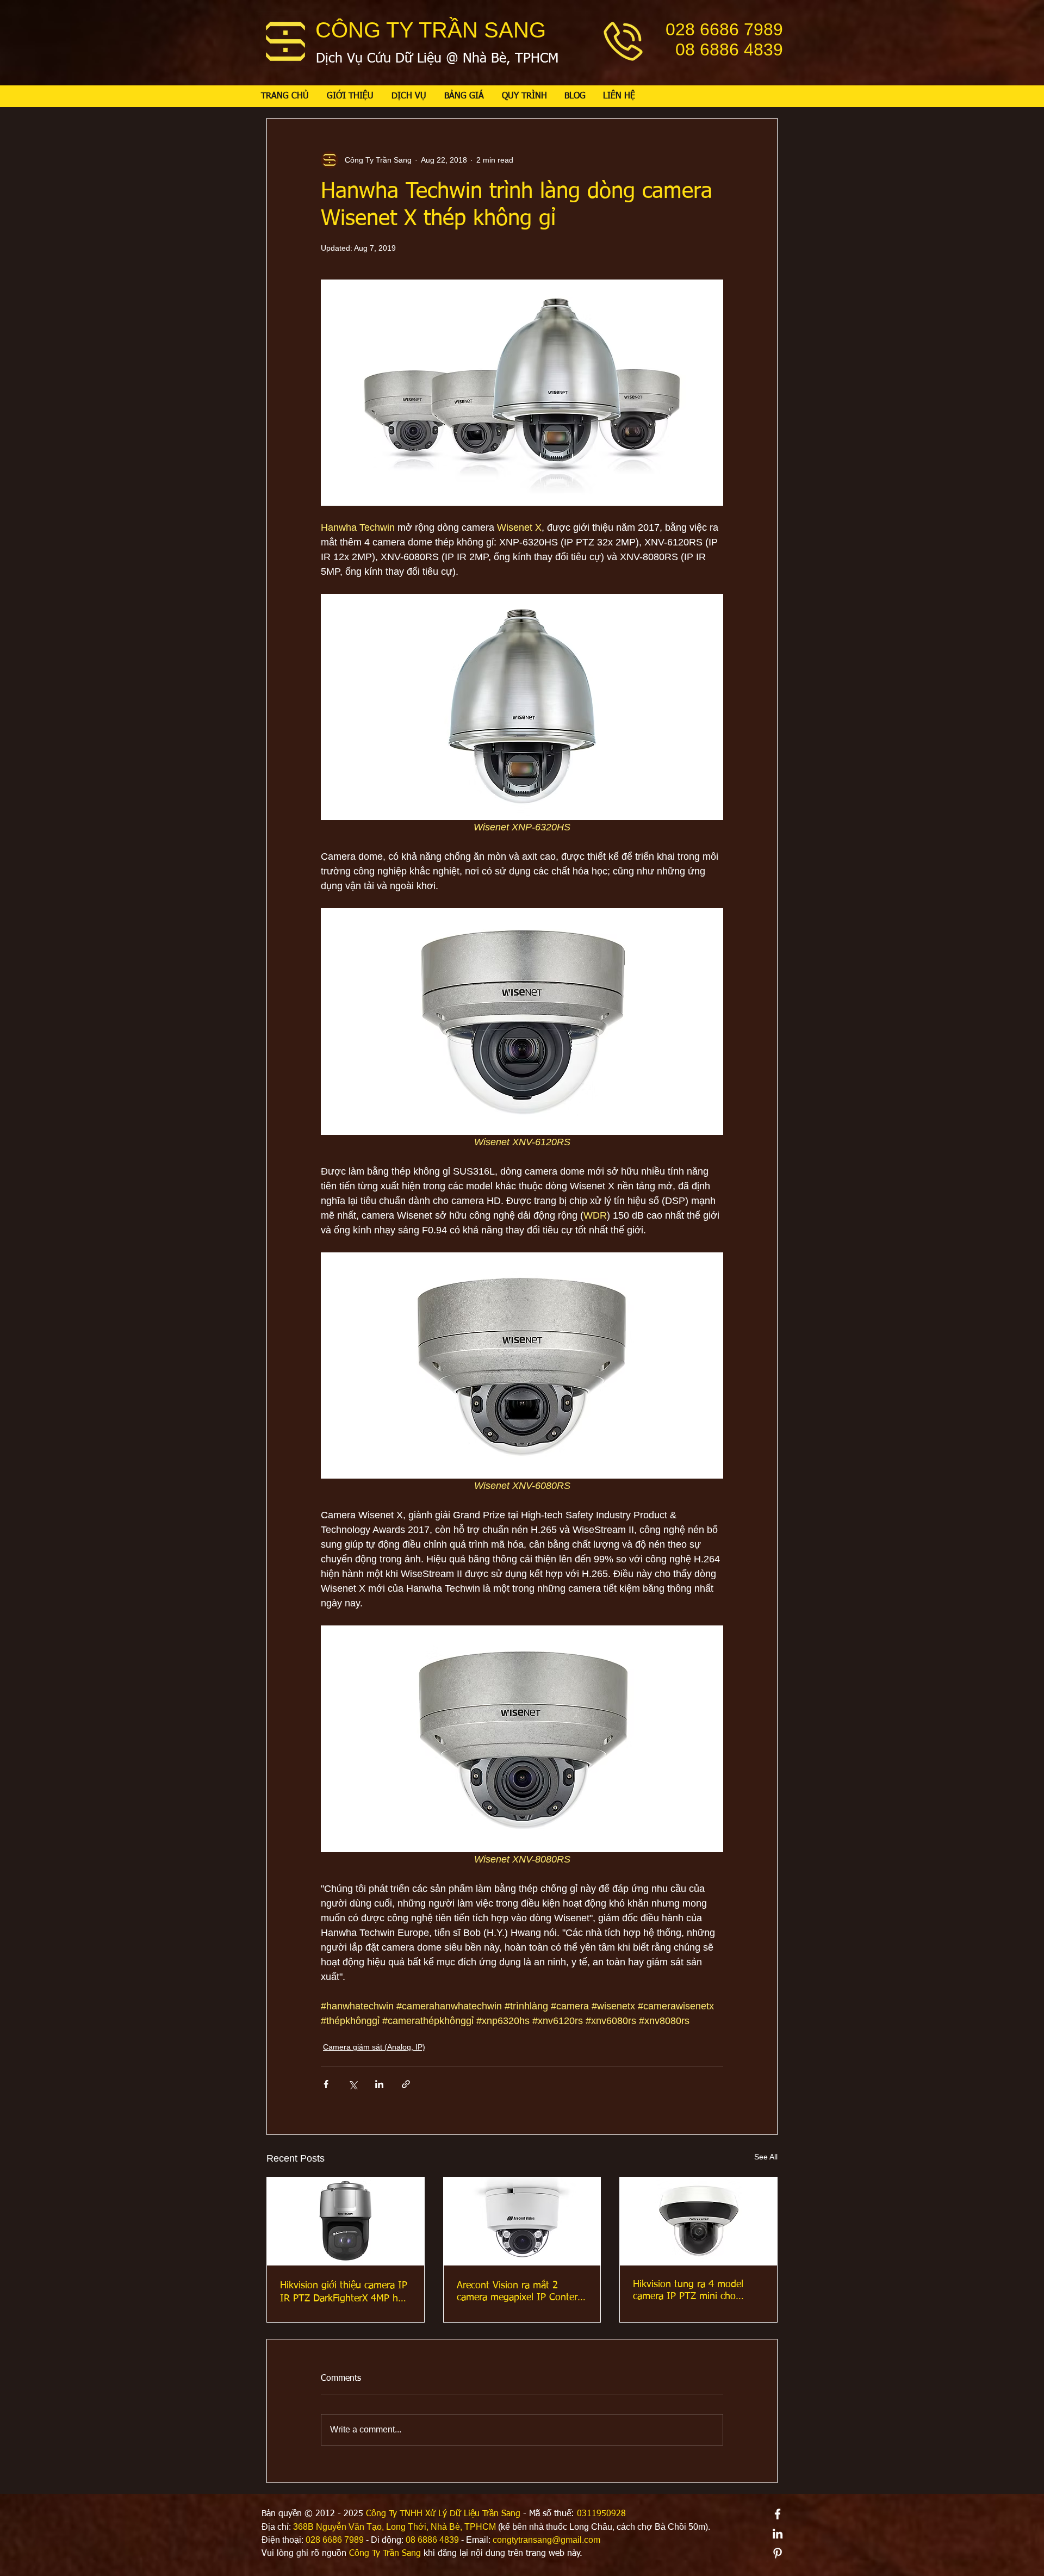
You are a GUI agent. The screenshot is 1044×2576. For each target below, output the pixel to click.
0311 (587, 2514)
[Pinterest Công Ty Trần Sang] (778, 2553)
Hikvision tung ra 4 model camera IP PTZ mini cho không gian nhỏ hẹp (688, 2291)
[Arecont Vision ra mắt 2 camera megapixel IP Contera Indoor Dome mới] (522, 2221)
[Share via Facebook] (326, 2084)
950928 (611, 2514)
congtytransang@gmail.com (546, 2540)
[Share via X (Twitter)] (353, 2084)
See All (766, 2157)
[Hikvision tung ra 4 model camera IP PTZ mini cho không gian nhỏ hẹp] (698, 2221)
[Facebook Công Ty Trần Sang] (778, 2514)
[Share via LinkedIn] (379, 2084)
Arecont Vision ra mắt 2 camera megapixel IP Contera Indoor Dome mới (520, 2292)
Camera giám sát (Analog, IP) (374, 2047)
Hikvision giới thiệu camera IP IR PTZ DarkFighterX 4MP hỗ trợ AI (344, 2293)
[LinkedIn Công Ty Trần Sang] (778, 2534)
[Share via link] (406, 2084)
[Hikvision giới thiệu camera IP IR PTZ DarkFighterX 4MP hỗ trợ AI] (346, 2221)
